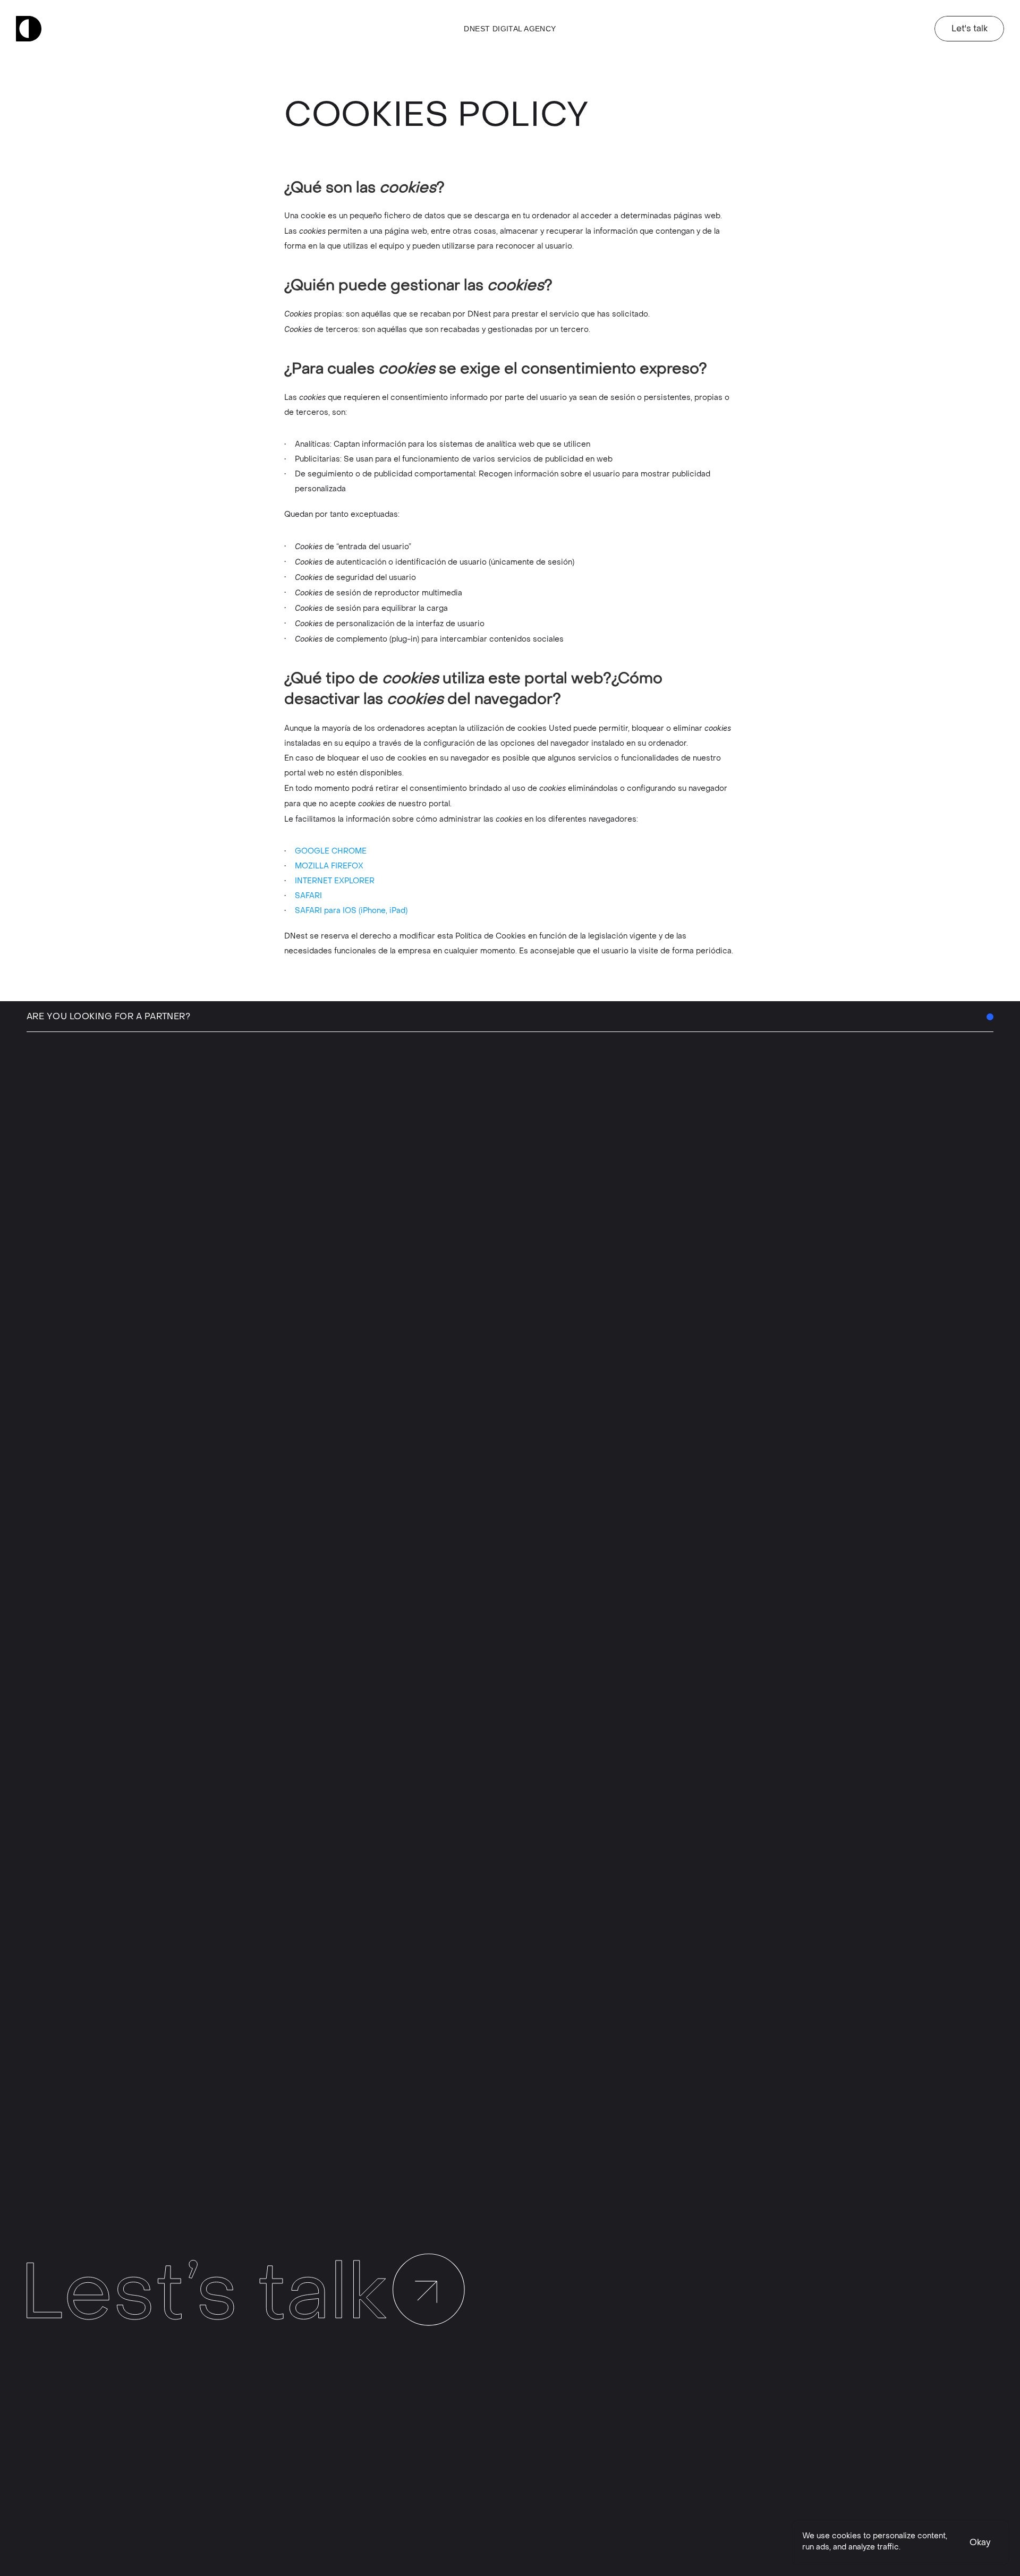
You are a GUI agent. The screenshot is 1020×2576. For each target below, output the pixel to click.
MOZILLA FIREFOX (329, 866)
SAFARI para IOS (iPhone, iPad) (351, 911)
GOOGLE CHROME (331, 851)
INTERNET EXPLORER (335, 881)
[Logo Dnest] (29, 29)
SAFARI (308, 896)
